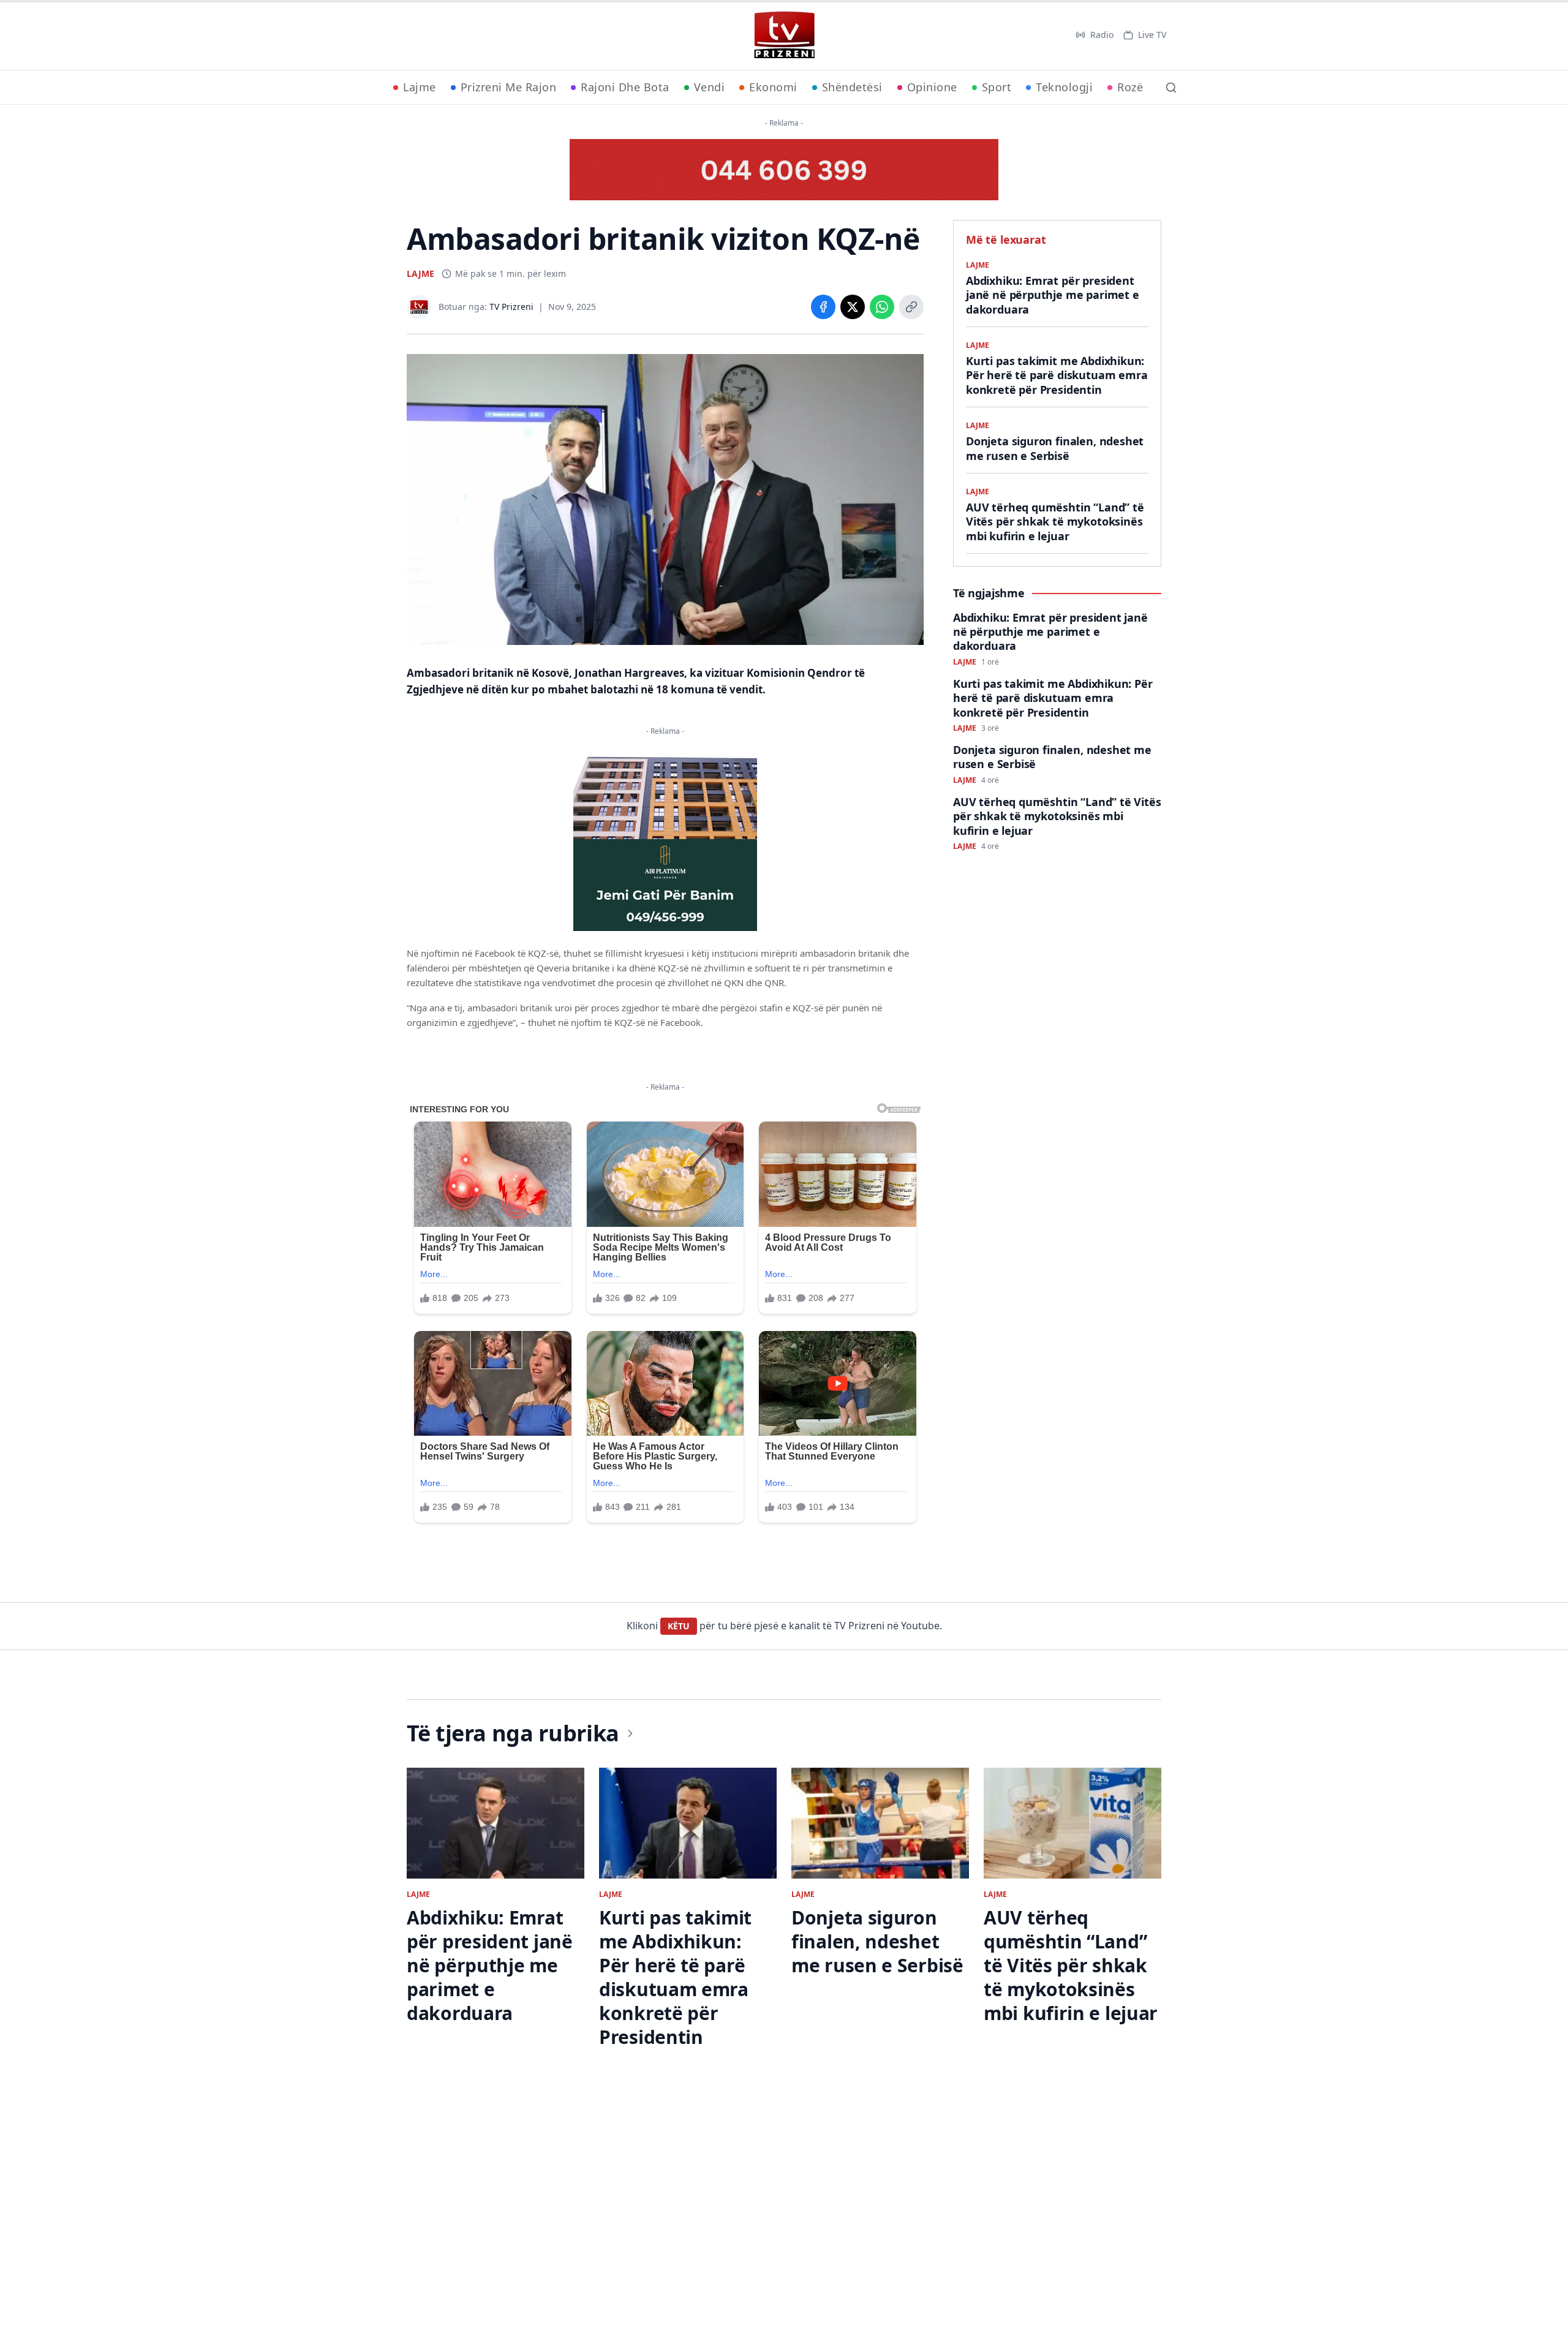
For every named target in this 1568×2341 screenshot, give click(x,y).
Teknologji (1064, 87)
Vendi (710, 87)
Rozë (1130, 87)
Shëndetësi (852, 87)
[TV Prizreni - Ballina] (784, 35)
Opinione (932, 87)
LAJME (420, 273)
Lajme (420, 87)
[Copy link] (911, 307)
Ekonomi (773, 87)
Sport (997, 87)
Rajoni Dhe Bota (625, 87)
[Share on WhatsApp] (882, 307)
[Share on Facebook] (823, 307)
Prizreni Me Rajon (509, 87)
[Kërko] (1171, 88)
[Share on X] (853, 307)
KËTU (679, 1626)
